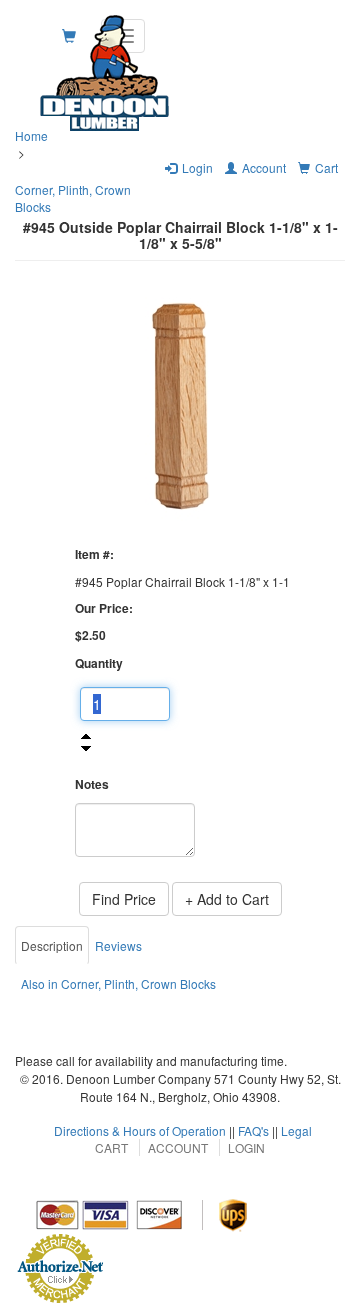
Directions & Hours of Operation (140, 1130)
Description (52, 945)
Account (178, 1147)
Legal (296, 1130)
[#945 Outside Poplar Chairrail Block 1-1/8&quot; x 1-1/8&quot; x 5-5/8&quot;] (180, 406)
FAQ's (253, 1130)
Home (31, 135)
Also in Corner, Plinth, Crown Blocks (118, 983)
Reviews (118, 945)
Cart (111, 1147)
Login (246, 1147)
